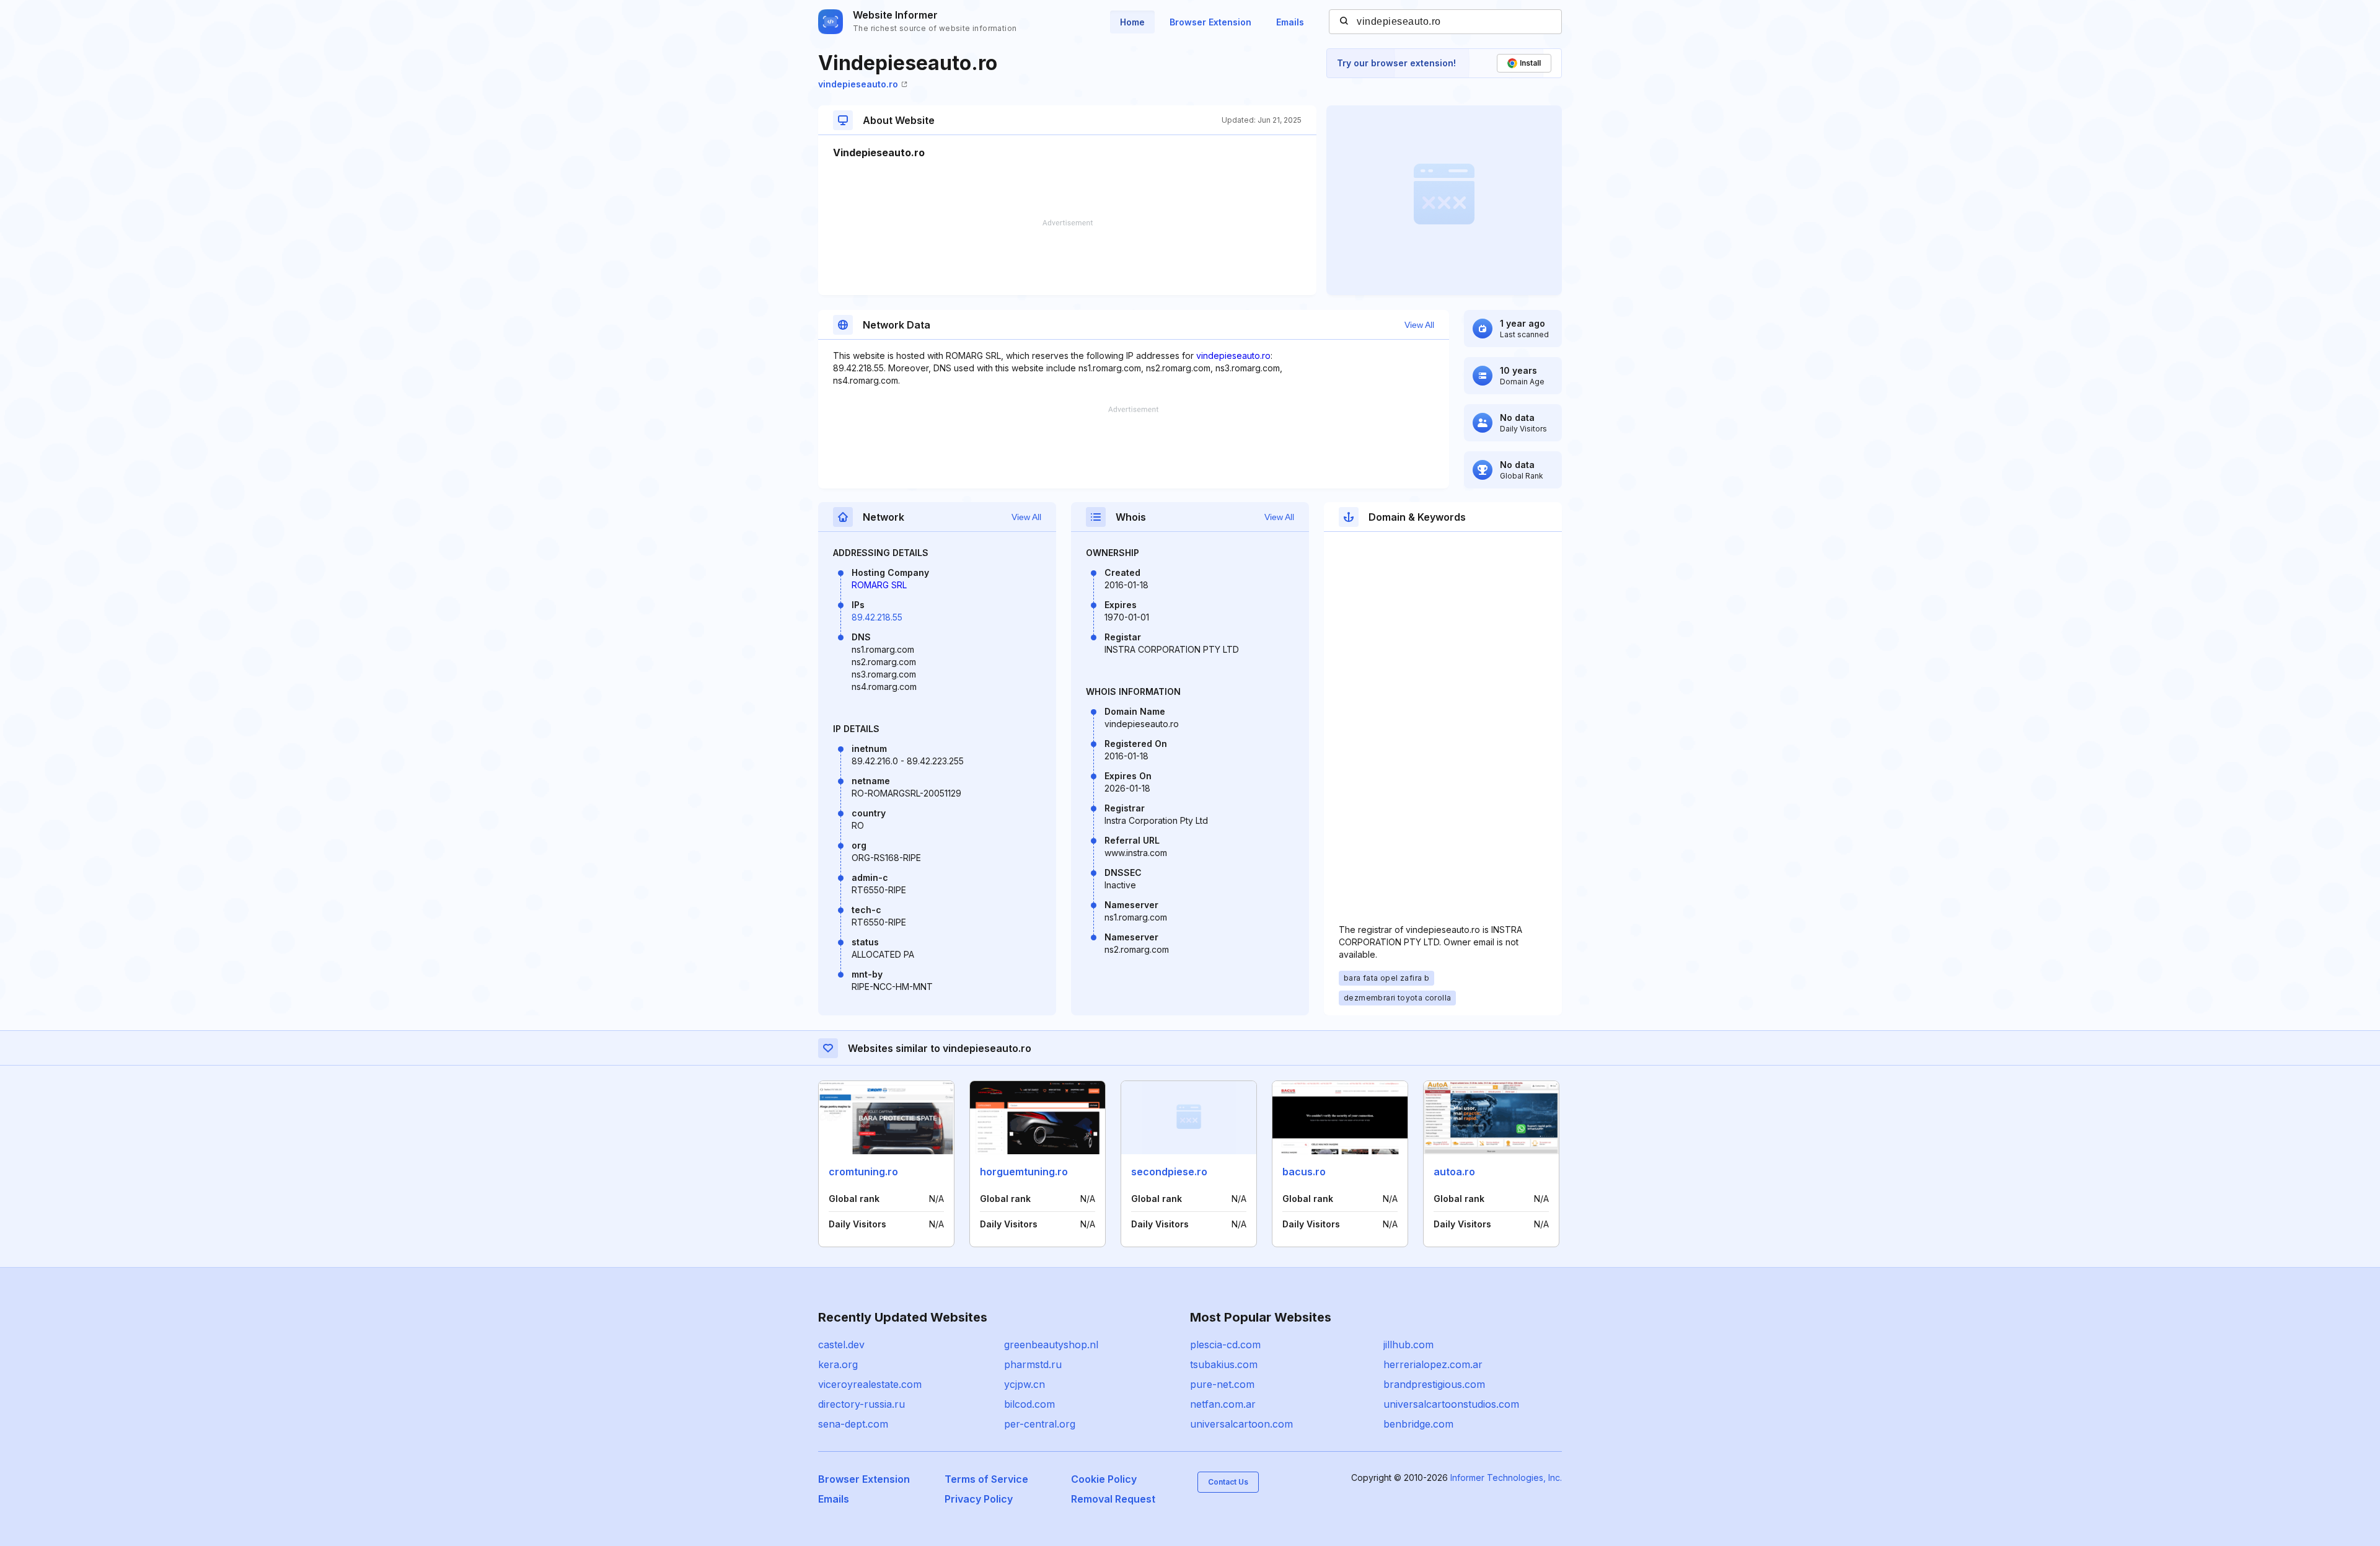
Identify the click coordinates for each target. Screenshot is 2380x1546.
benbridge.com (1418, 1424)
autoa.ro (1454, 1172)
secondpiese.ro (1169, 1172)
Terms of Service (986, 1479)
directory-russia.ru (862, 1404)
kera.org (838, 1364)
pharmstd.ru (1033, 1364)
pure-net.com (1222, 1384)
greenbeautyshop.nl (1051, 1345)
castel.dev (841, 1345)
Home (1132, 22)
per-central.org (1040, 1424)
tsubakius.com (1224, 1364)
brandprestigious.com (1434, 1384)
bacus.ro (1304, 1172)
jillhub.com (1408, 1345)
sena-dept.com (853, 1424)
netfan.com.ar (1223, 1404)
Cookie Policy (1104, 1479)
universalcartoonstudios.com (1451, 1404)
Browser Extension (1210, 22)
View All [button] (1419, 325)
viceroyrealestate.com (870, 1384)
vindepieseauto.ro (858, 84)
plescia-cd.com (1225, 1345)
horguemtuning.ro (1024, 1172)
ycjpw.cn (1025, 1384)
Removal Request (1113, 1499)
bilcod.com (1029, 1404)
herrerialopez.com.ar (1433, 1364)
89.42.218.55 (877, 617)
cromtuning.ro (863, 1172)
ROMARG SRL (879, 585)
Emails (1290, 22)
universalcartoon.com (1241, 1424)
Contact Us (1228, 1482)
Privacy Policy (979, 1499)
